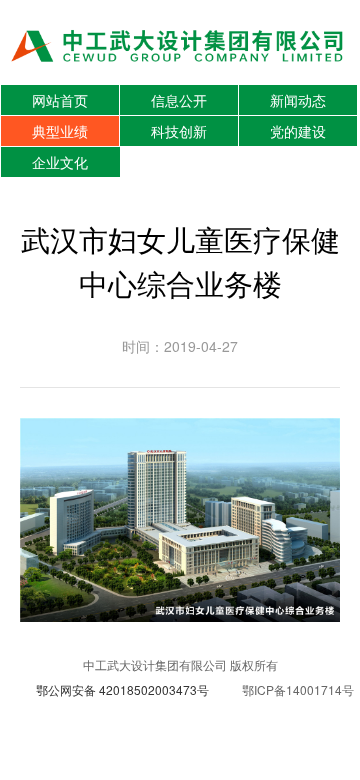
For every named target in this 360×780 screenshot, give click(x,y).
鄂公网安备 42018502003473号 (122, 689)
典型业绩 (60, 131)
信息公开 (179, 100)
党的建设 (298, 131)
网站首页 (60, 100)
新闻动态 (298, 100)
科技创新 (179, 131)
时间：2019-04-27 (180, 346)
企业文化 (60, 162)
